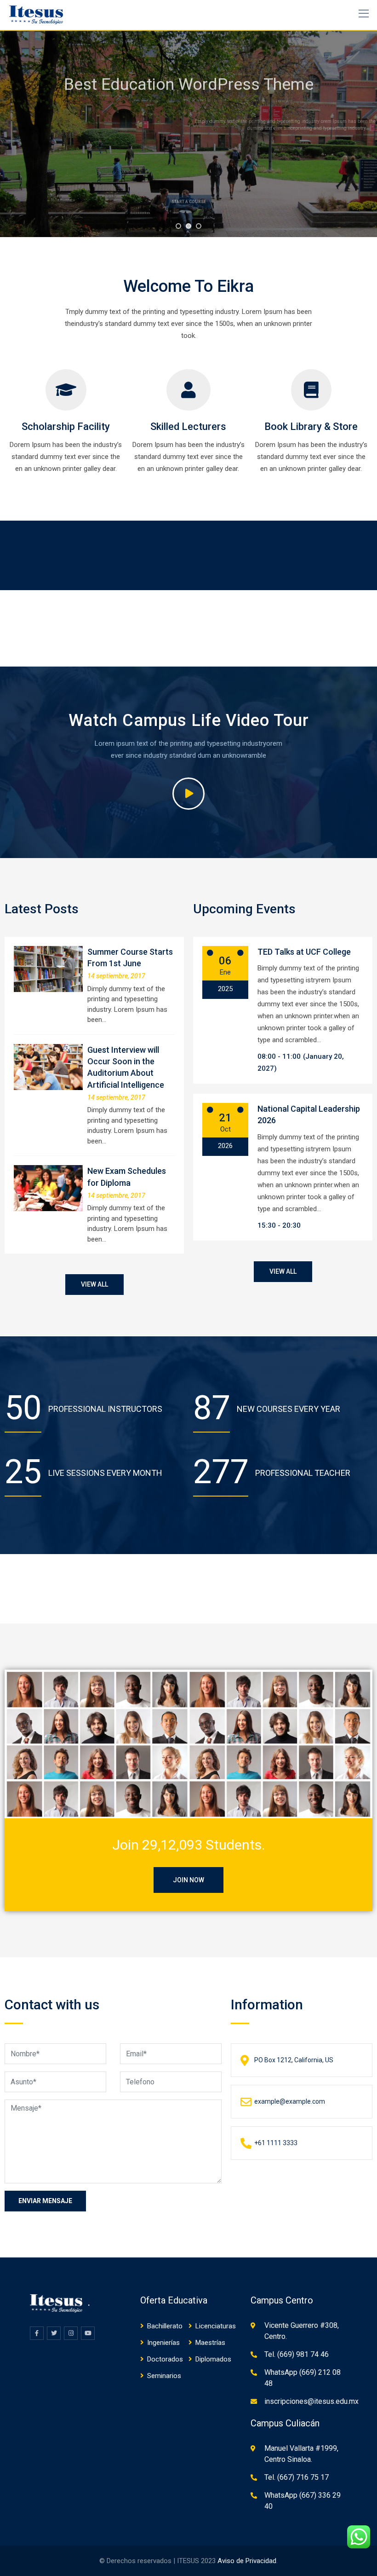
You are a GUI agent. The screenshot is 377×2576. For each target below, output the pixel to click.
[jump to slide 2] (188, 226)
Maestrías (210, 2343)
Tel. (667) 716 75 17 (297, 2477)
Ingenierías (163, 2343)
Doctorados (165, 2359)
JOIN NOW (188, 1880)
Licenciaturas (216, 2326)
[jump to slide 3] (199, 226)
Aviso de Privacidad (247, 2561)
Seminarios (164, 2376)
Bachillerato (165, 2326)
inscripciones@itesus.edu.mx (311, 2401)
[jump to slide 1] (178, 226)
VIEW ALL (94, 1284)
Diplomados (213, 2359)
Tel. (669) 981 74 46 (297, 2354)
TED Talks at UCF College (304, 952)
